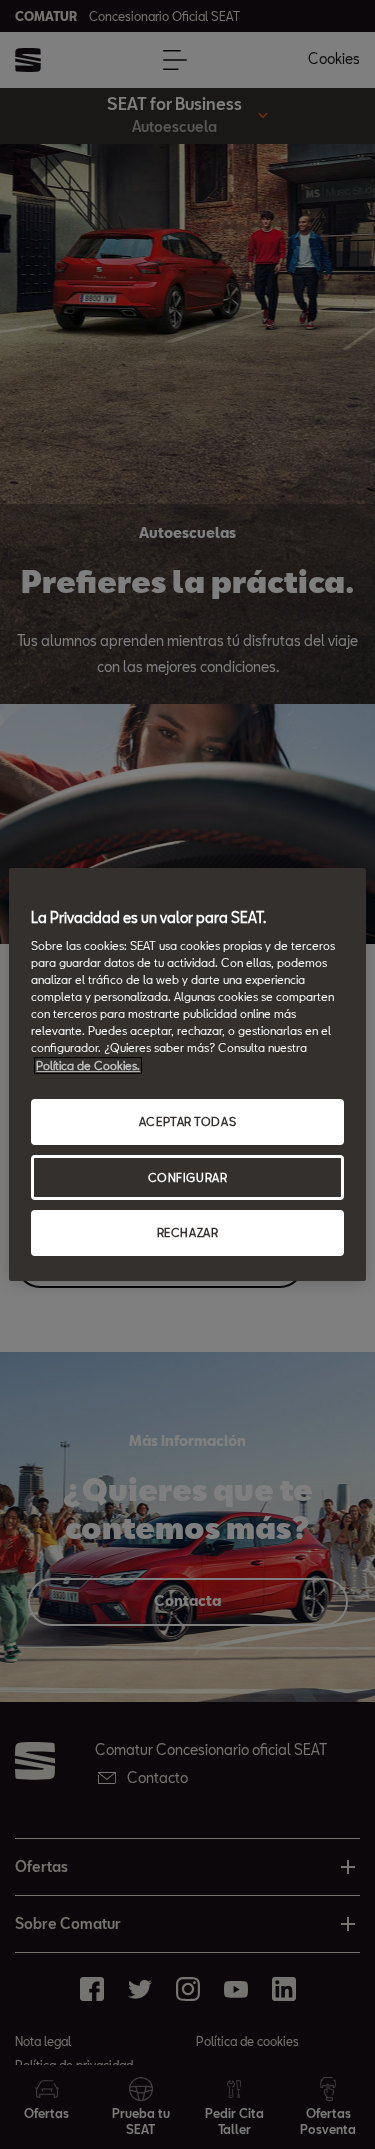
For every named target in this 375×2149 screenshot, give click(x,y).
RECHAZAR (188, 1233)
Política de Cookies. (88, 1065)
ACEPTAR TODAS (187, 1121)
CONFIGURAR (188, 1177)
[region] (187, 1075)
